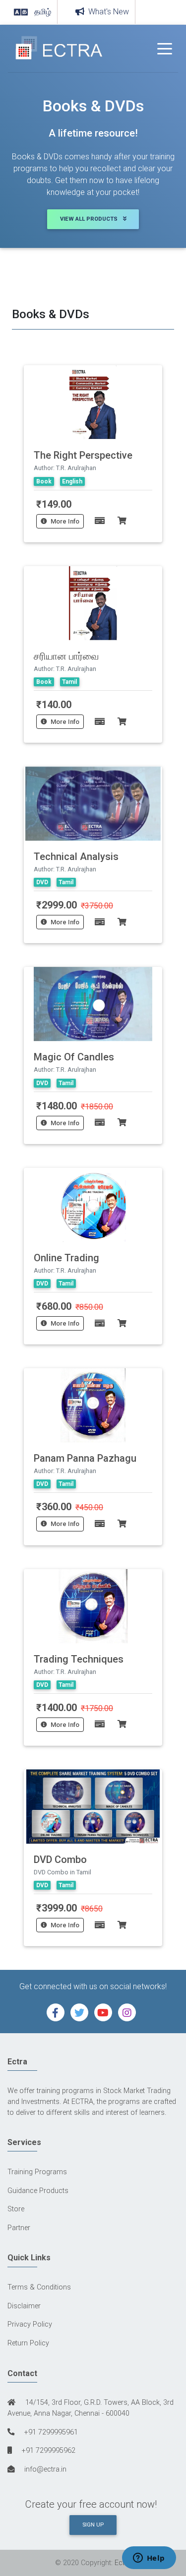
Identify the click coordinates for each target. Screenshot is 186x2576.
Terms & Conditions (39, 2287)
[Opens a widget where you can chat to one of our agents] (149, 2559)
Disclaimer (24, 2306)
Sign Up (93, 2525)
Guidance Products (38, 2191)
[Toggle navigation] (165, 48)
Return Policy (28, 2343)
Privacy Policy (30, 2324)
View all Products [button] (90, 219)
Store (16, 2209)
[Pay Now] (96, 521)
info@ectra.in (44, 2469)
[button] (56, 2012)
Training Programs (37, 2172)
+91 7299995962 (48, 2451)
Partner (19, 2228)
